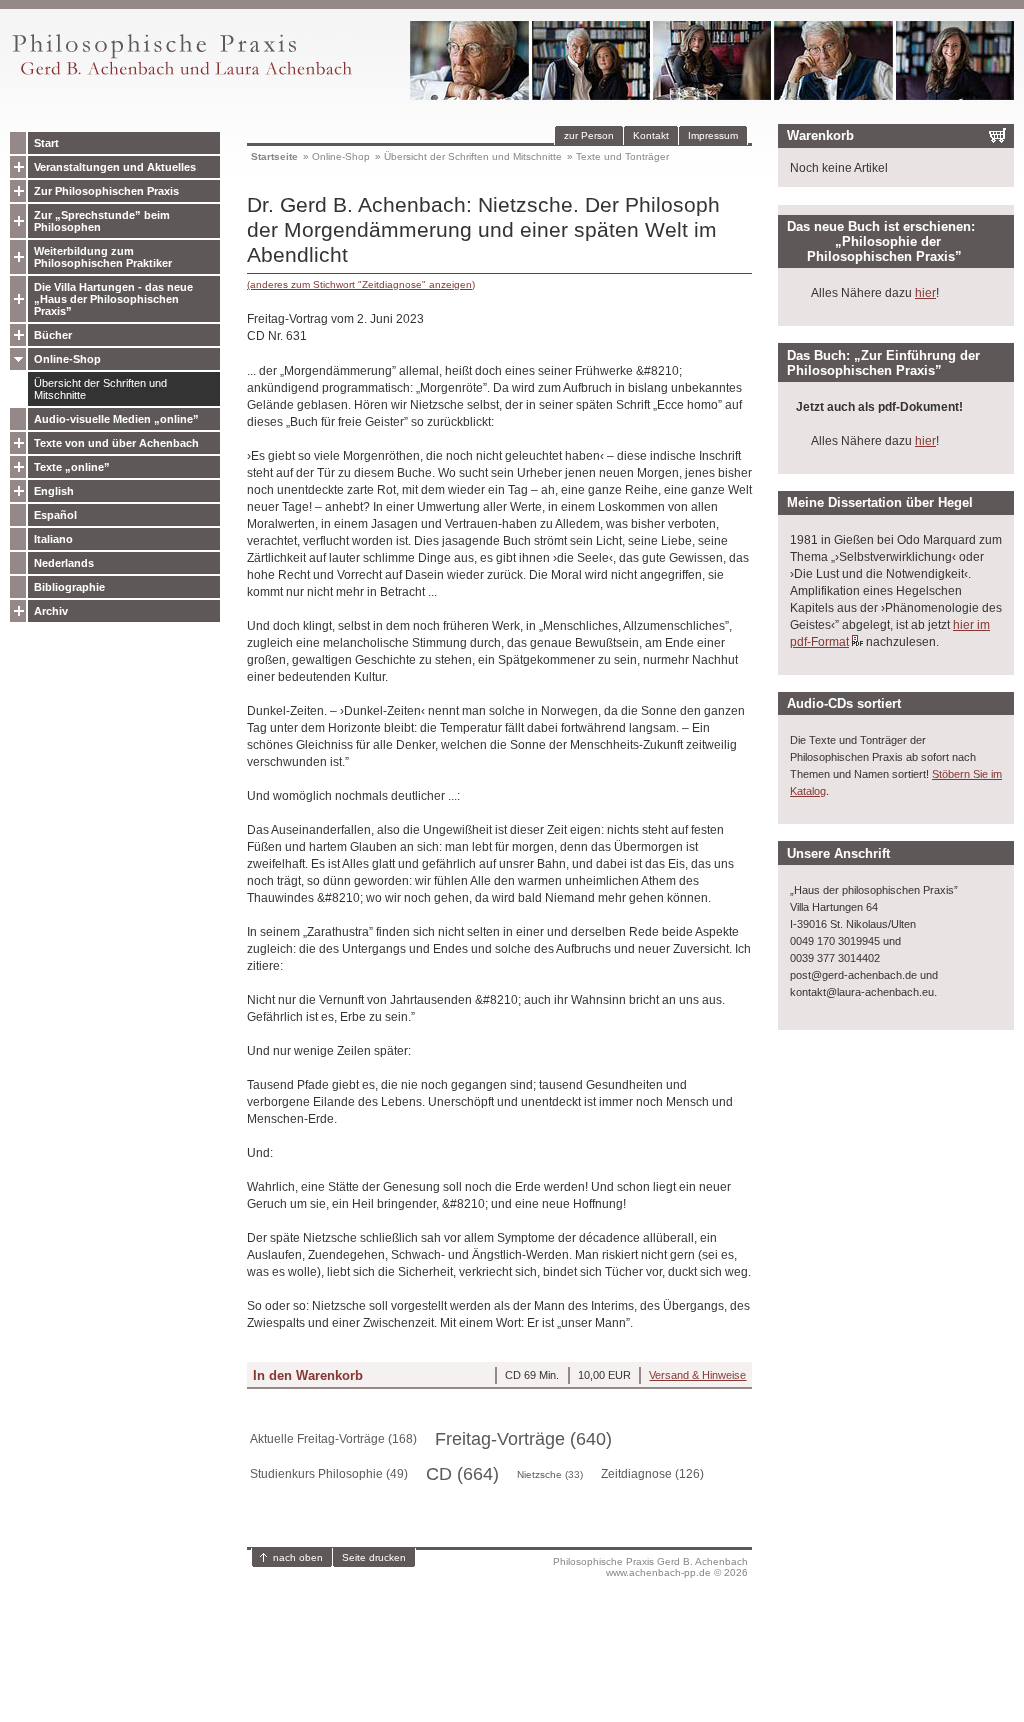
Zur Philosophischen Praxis (106, 191)
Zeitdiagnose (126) (652, 1474)
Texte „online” (72, 467)
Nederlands (64, 563)
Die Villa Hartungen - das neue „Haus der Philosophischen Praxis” (113, 299)
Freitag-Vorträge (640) (523, 1439)
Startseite (274, 156)
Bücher (53, 335)
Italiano (53, 539)
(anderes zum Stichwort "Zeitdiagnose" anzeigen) (361, 284)
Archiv (51, 611)
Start (46, 143)
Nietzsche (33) (550, 1474)
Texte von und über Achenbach (116, 443)
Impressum (713, 135)
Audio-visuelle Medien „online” (116, 419)
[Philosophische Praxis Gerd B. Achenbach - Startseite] (181, 75)
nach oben (298, 1557)
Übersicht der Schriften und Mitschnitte (100, 389)
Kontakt (651, 135)
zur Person (589, 135)
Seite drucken (374, 1557)
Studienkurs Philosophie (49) (329, 1474)
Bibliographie (69, 587)
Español (55, 515)
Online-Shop (67, 359)
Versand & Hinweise (697, 1375)
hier (925, 293)
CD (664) (462, 1474)
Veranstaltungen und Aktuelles (115, 167)
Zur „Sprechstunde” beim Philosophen (102, 221)
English (54, 491)
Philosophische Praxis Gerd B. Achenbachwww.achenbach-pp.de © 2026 (650, 1567)
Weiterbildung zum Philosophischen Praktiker (103, 257)
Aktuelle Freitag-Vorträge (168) (333, 1439)
